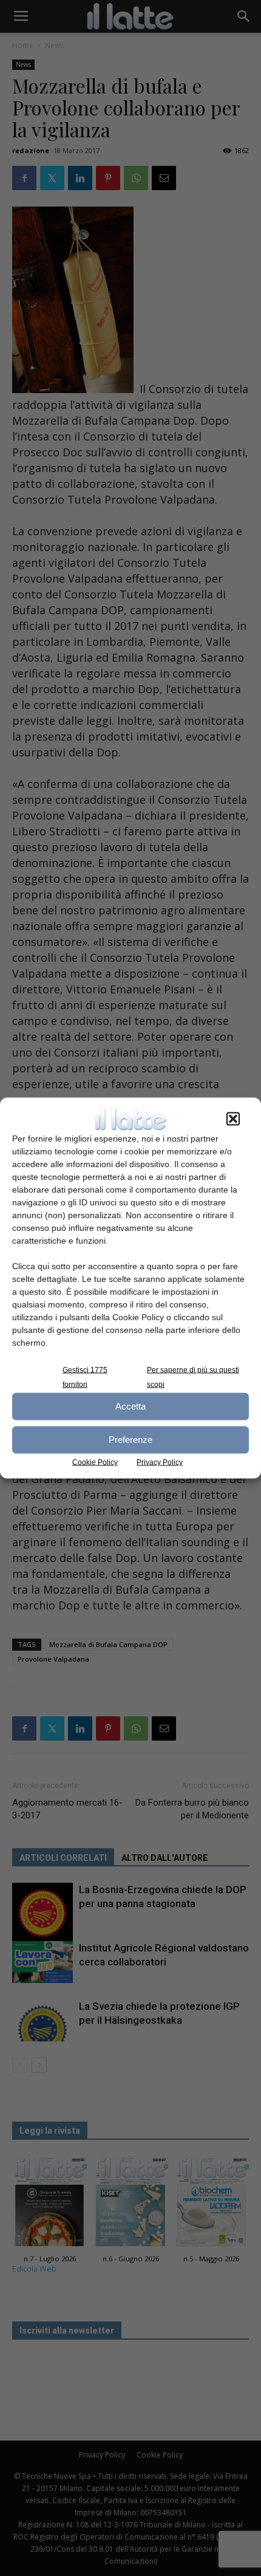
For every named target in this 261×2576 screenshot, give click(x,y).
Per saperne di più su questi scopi (193, 1377)
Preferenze (130, 1440)
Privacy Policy (160, 1462)
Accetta (130, 1406)
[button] (233, 1118)
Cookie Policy (95, 1462)
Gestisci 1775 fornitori (85, 1377)
